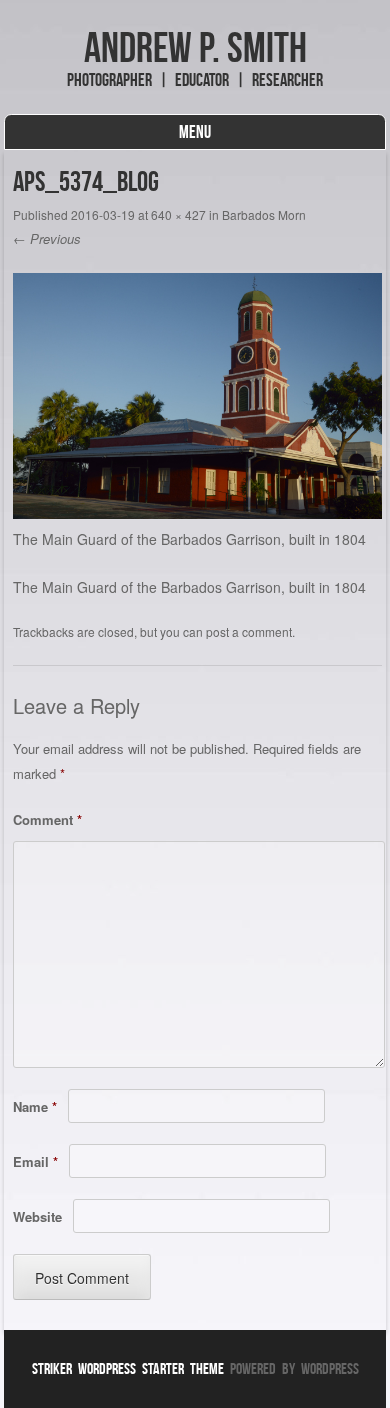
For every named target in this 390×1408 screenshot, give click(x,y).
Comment (47, 819)
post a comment (249, 631)
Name (35, 1106)
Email (35, 1161)
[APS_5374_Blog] (197, 513)
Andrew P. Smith (195, 47)
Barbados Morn (264, 214)
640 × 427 (178, 214)
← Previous (47, 238)
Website (37, 1216)
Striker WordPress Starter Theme (128, 1368)
